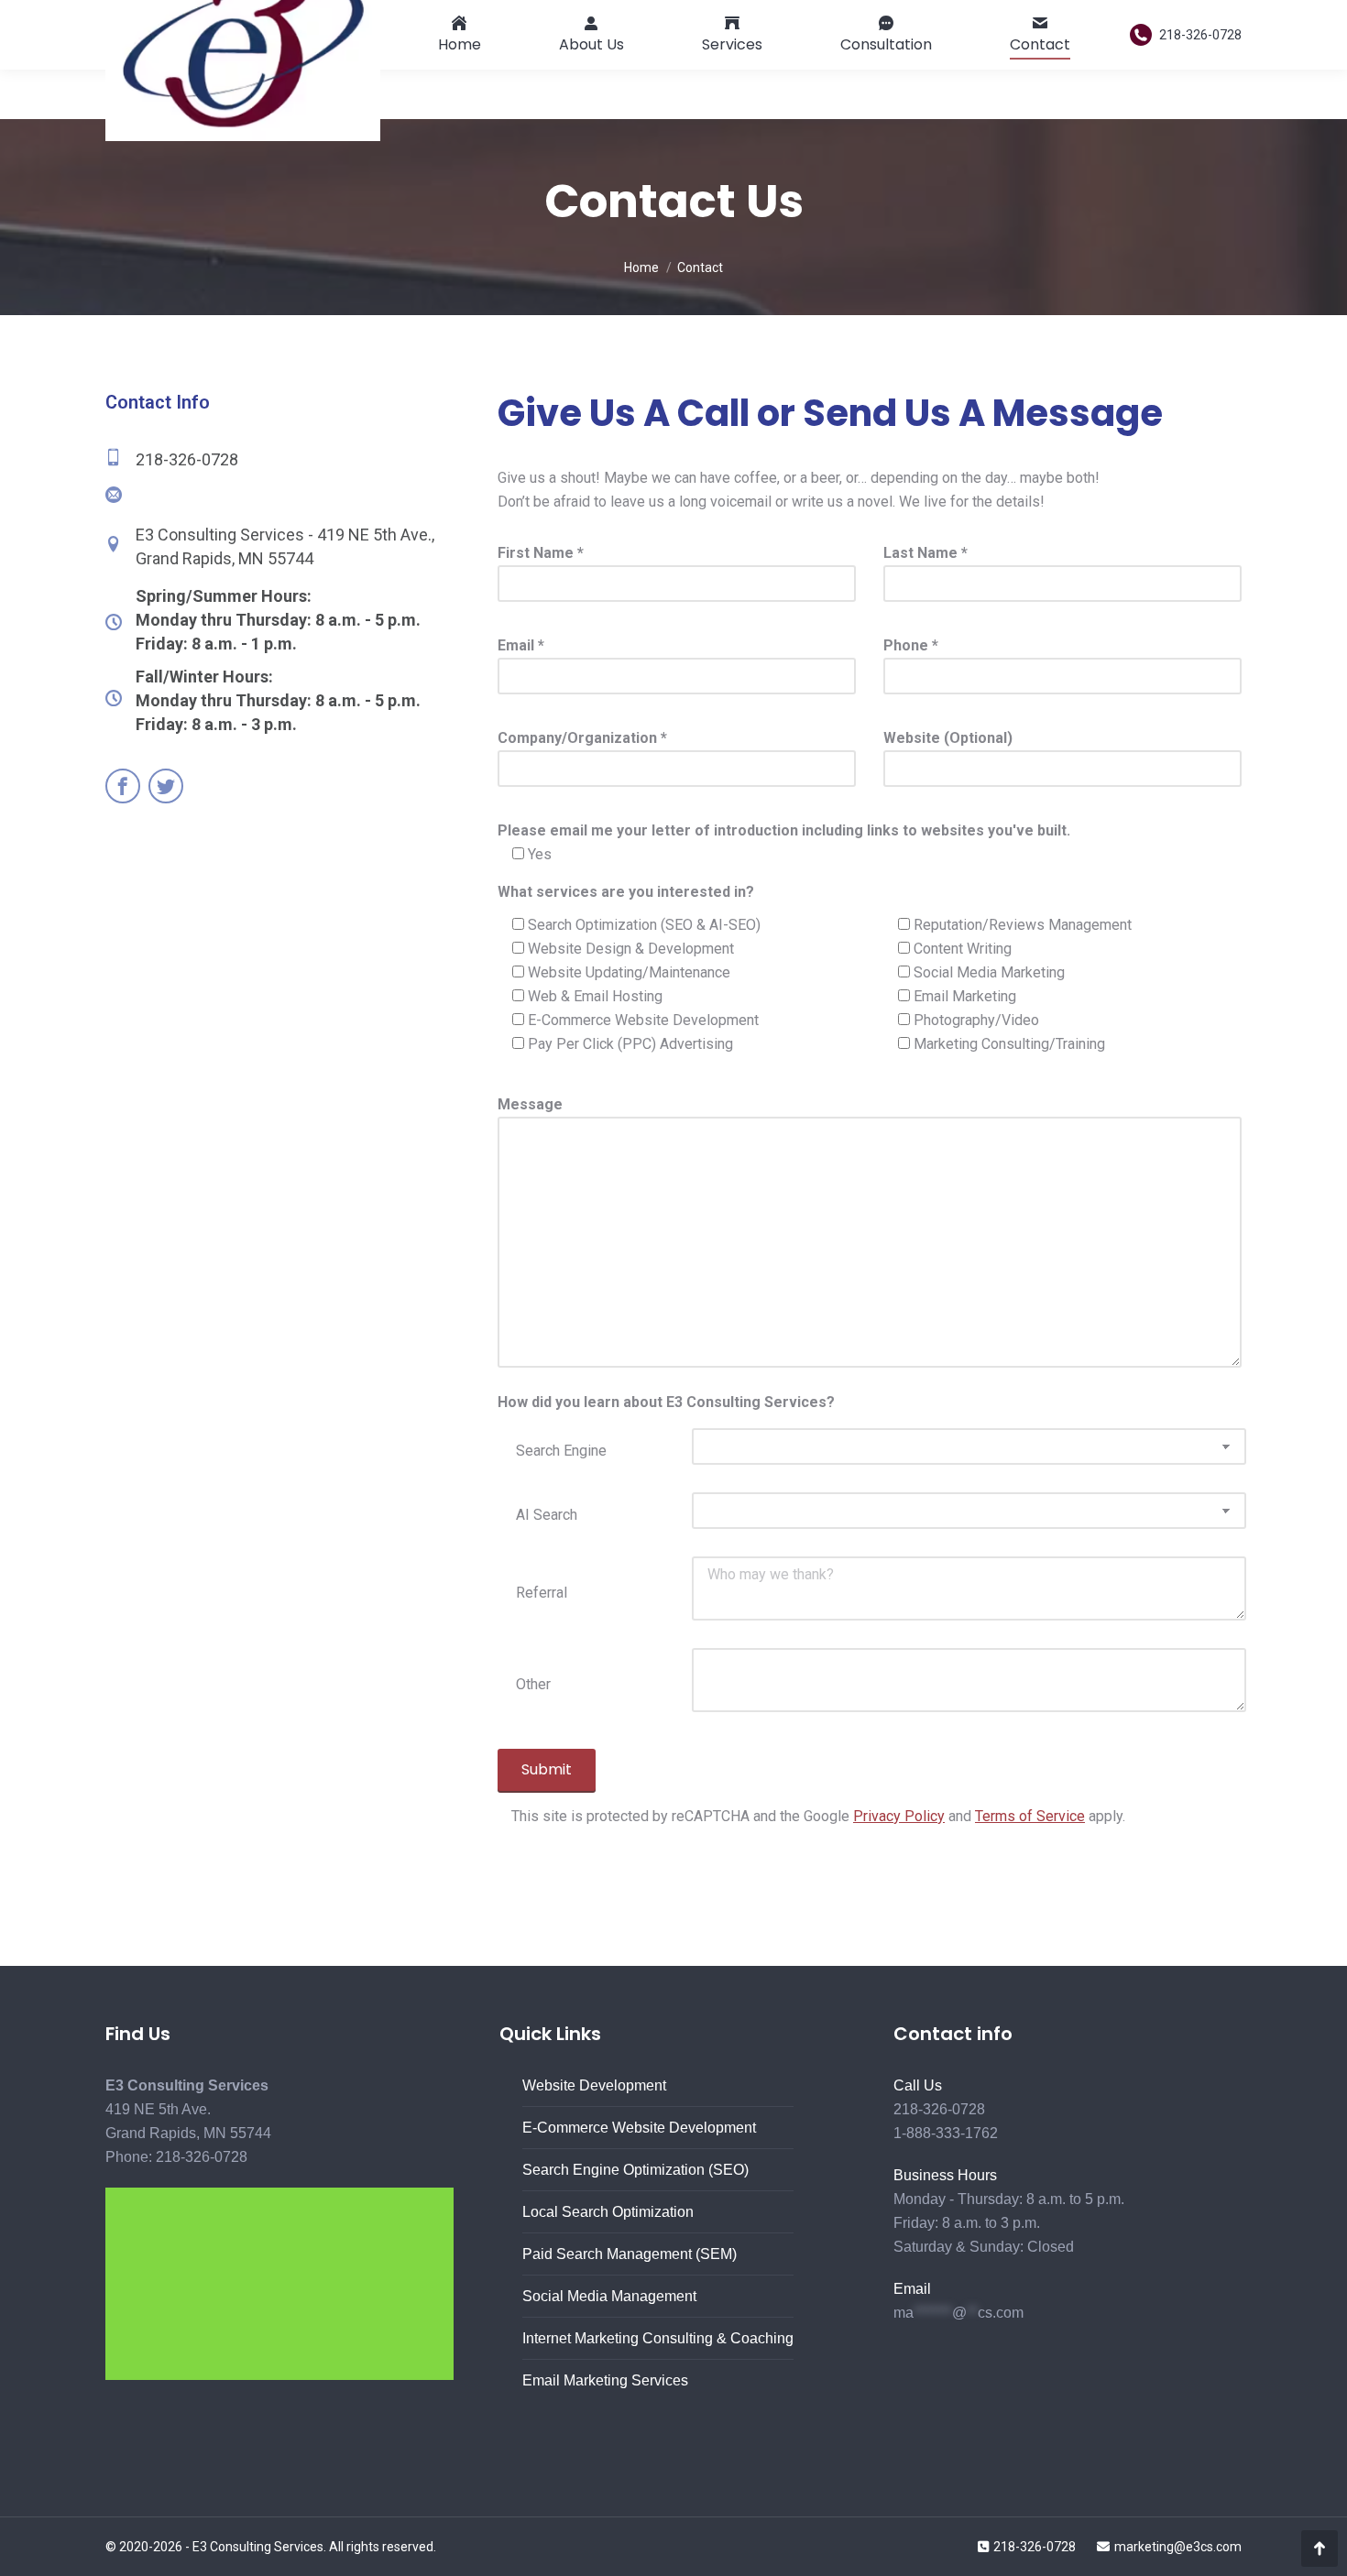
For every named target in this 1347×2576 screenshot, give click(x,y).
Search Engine (561, 1451)
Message (530, 1104)
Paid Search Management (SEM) (630, 2254)
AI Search (547, 1515)
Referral (542, 1593)
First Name (541, 553)
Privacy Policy (899, 1816)
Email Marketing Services (605, 2380)
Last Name (925, 553)
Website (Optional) (948, 738)
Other (533, 1684)
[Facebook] (125, 786)
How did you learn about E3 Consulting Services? (666, 1402)
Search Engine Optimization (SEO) (635, 2170)
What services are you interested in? (626, 892)
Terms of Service (1030, 1816)
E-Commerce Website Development (639, 2128)
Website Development (594, 2085)
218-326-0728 (1200, 35)
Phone (911, 645)
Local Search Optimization (608, 2212)
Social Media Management (609, 2296)
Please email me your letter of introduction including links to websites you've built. (784, 830)
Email (521, 645)
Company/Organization (582, 738)
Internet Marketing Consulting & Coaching (658, 2338)
